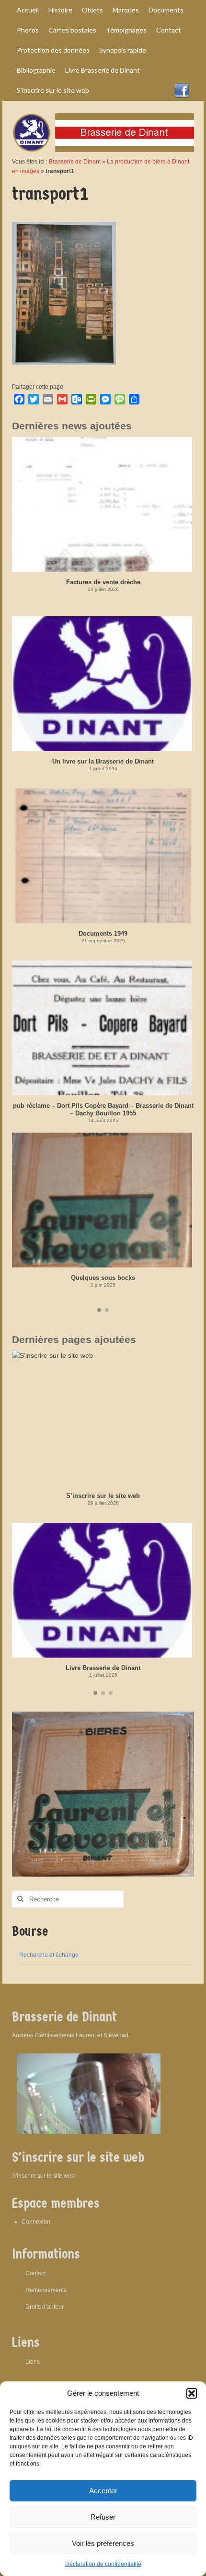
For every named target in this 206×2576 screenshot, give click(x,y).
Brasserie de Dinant (75, 162)
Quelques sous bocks (103, 1278)
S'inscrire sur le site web (43, 2176)
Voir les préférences (103, 2543)
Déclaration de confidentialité (103, 2564)
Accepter (103, 2491)
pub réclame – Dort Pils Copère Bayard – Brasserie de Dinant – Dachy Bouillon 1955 (103, 1109)
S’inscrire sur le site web (103, 1496)
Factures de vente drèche (103, 582)
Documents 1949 (103, 933)
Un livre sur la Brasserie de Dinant (103, 761)
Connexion (36, 2222)
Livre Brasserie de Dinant (103, 1668)
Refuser (103, 2517)
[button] (192, 2393)
